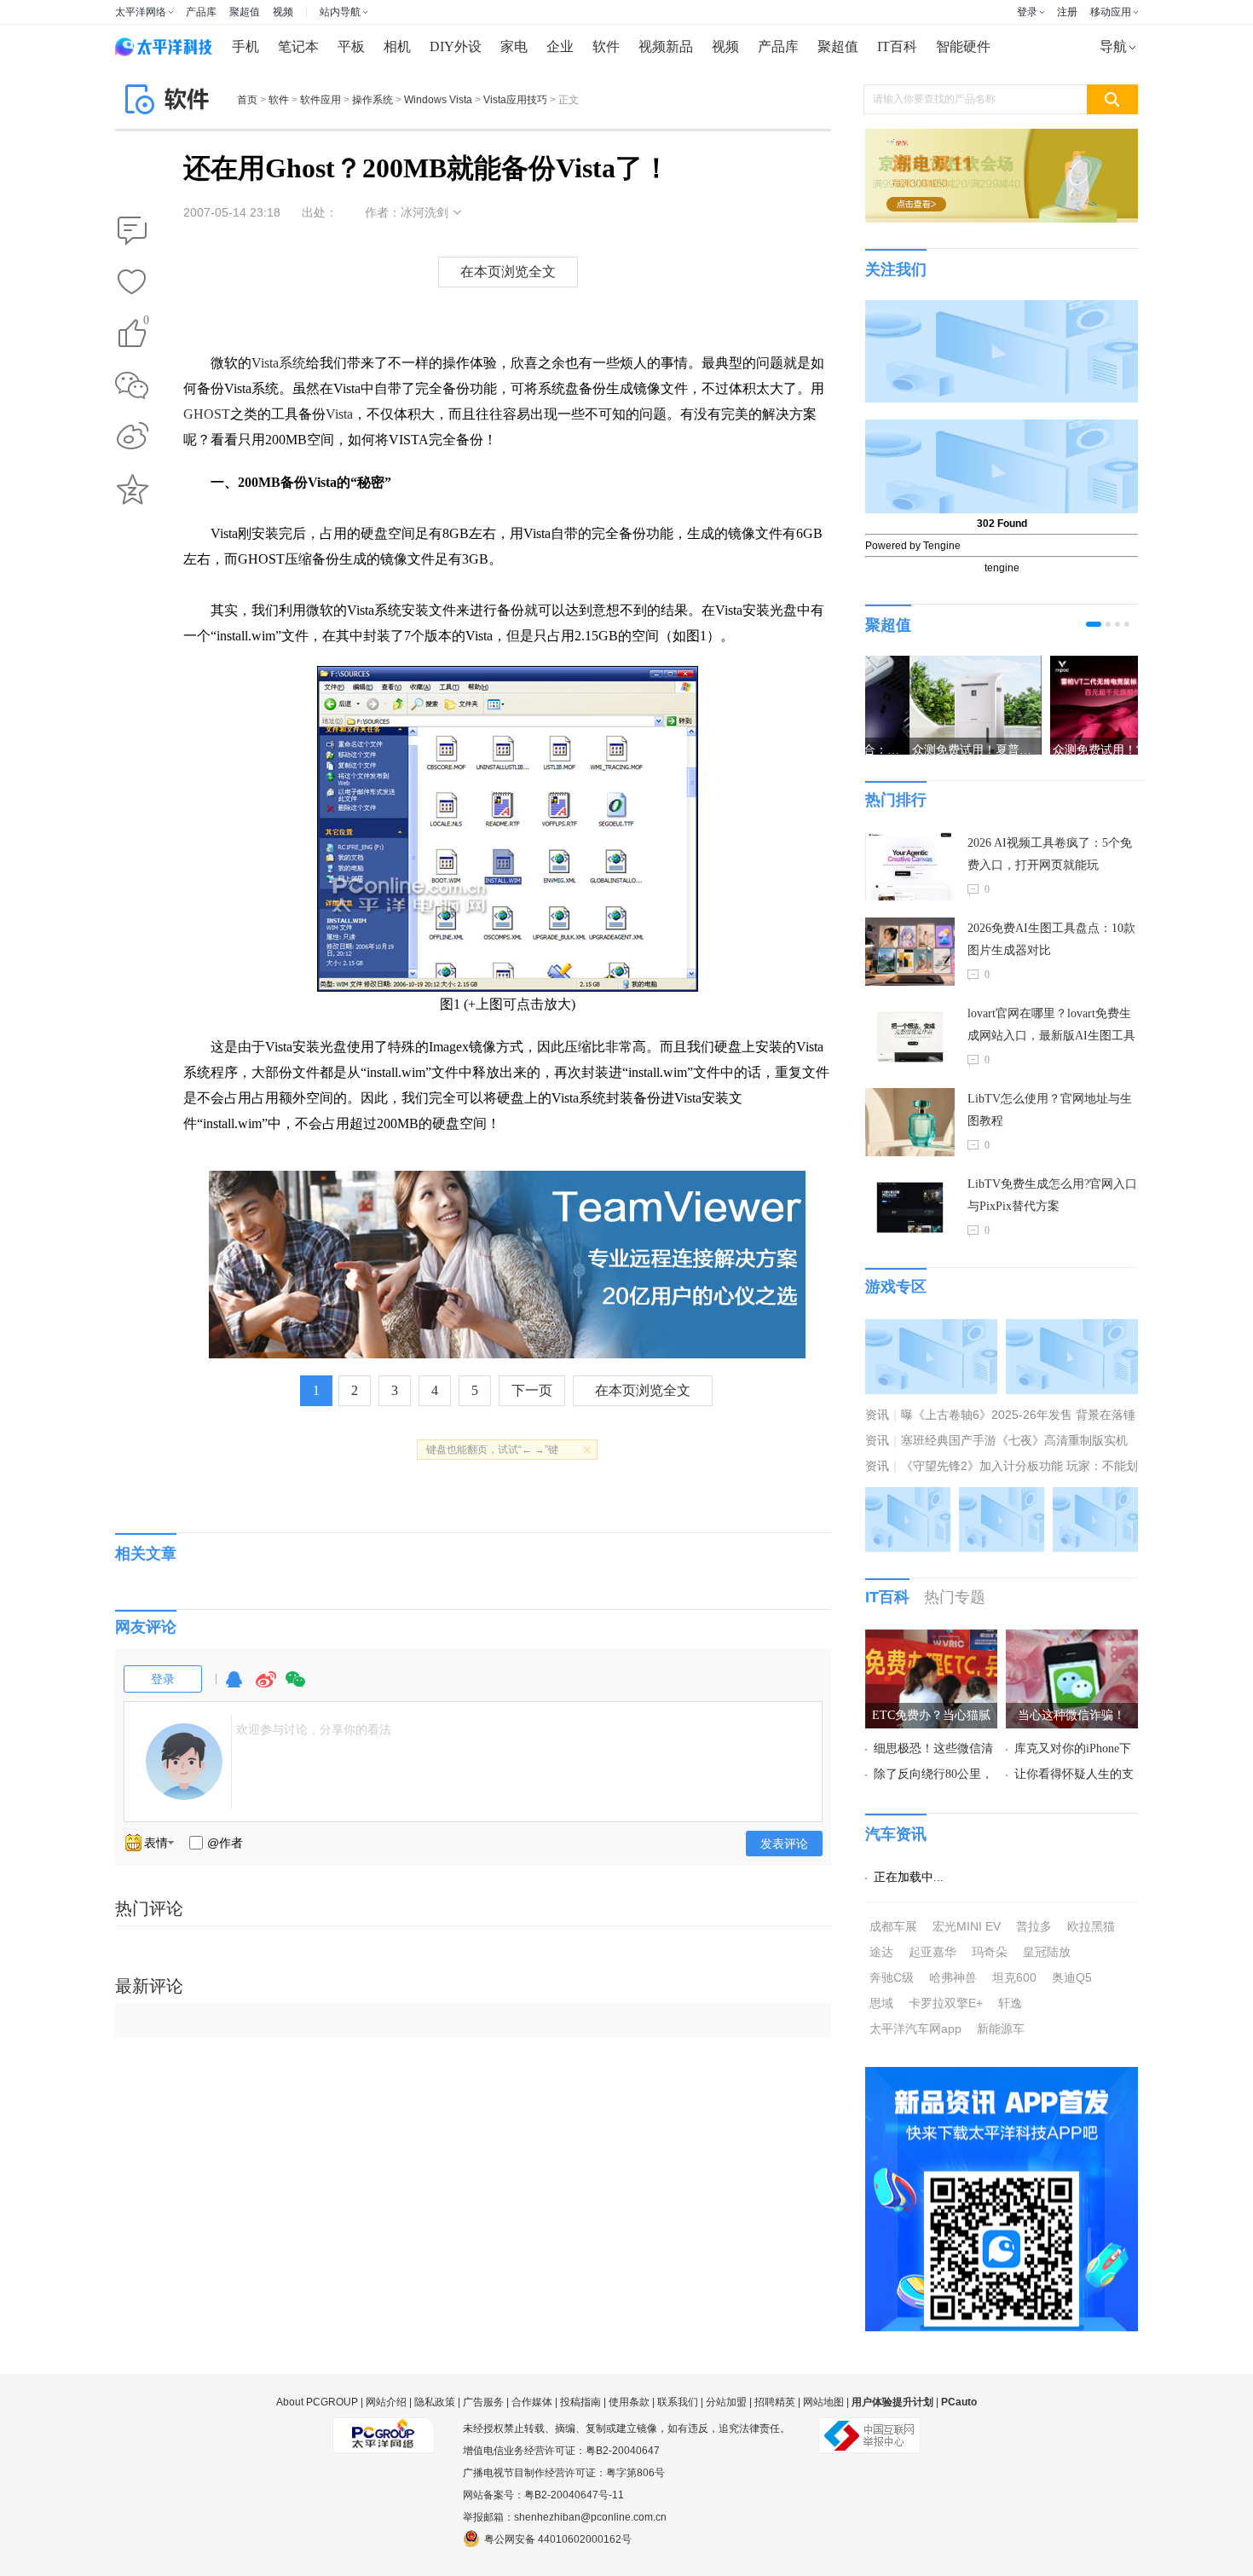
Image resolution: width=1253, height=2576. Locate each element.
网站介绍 (386, 2402)
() (146, 323)
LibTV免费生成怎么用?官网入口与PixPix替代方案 (1052, 1195)
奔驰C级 (892, 1977)
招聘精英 (775, 2402)
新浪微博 (132, 437)
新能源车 (1001, 2029)
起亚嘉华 (933, 1952)
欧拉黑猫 (1091, 1926)
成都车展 (893, 1926)
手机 (245, 46)
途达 (881, 1952)
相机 (397, 46)
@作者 (225, 1843)
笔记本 (298, 46)
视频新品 (666, 46)
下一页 (532, 1390)
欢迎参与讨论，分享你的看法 (314, 1729)
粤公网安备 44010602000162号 (558, 2539)
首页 (247, 100)
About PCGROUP (317, 2402)
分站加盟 (726, 2402)
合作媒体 (532, 2402)
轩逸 (1010, 2003)
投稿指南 (580, 2402)
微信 (296, 1687)
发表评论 (784, 1844)
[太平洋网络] (384, 2428)
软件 (606, 46)
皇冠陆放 (1047, 1952)
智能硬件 (963, 46)
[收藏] (132, 283)
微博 (266, 1687)
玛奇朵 (990, 1952)
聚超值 (245, 12)
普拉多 (1034, 1926)
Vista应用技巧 (515, 100)
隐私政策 (435, 2402)
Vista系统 (279, 363)
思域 (881, 2003)
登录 (1027, 12)
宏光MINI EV (967, 1926)
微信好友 (132, 385)
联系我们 (678, 2402)
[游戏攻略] (1072, 1329)
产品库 (201, 12)
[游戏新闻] (931, 1329)
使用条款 (629, 2402)
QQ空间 (132, 489)
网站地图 (823, 2402)
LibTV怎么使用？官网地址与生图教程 (1050, 1110)
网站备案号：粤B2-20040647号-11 (543, 2495)
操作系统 (372, 100)
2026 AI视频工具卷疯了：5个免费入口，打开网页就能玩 (1050, 854)
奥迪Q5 (1072, 1977)
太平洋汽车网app (915, 2029)
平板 (351, 46)
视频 (283, 12)
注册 (1067, 12)
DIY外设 (456, 46)
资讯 (877, 1415)
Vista (339, 414)
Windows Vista (438, 100)
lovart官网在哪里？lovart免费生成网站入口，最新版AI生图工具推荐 (1051, 1027)
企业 (560, 46)
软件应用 (320, 100)
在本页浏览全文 (508, 272)
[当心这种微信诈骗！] (1072, 1640)
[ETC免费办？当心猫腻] (931, 1640)
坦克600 (1014, 1977)
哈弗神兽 (953, 1977)
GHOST (207, 414)
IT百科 (897, 46)
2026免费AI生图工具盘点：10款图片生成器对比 (1051, 939)
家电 (514, 46)
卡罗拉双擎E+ (946, 2003)
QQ (234, 1687)
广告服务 (483, 2402)
